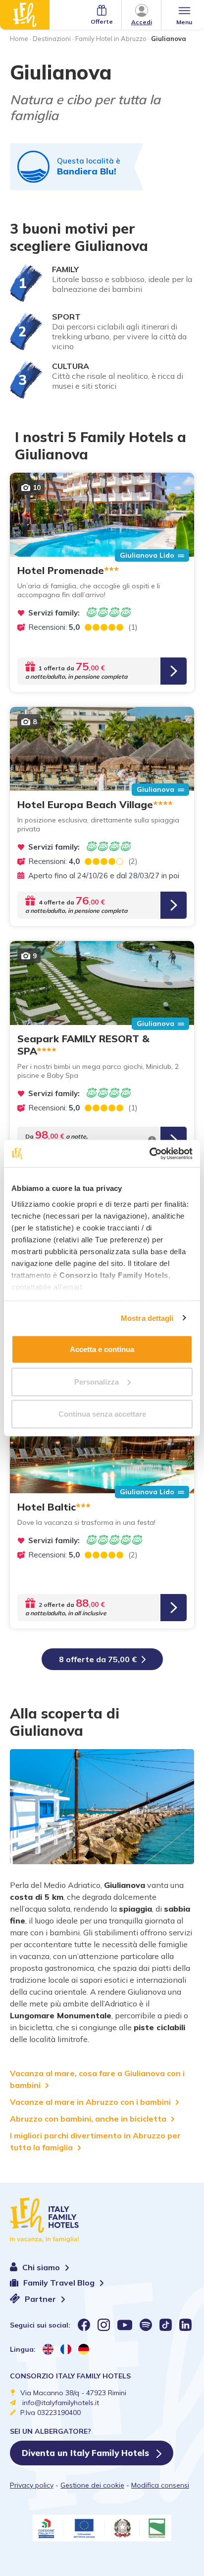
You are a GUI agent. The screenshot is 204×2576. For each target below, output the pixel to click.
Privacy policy (32, 2485)
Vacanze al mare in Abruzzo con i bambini (90, 2102)
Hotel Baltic (54, 1507)
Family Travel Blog (60, 2283)
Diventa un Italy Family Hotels (87, 2453)
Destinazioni (52, 39)
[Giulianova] (102, 1807)
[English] (48, 2349)
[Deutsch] (84, 2349)
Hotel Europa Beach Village (95, 804)
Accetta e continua (102, 1349)
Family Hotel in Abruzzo (111, 39)
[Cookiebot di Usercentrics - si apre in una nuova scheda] (149, 1153)
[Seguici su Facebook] (84, 2325)
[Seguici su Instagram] (104, 2325)
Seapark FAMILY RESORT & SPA (83, 1045)
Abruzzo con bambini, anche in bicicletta (88, 2119)
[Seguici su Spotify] (146, 2325)
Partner (41, 2299)
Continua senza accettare (102, 1414)
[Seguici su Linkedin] (185, 2325)
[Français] (66, 2349)
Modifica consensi (160, 2485)
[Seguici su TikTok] (166, 2325)
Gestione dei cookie (92, 2485)
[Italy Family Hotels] (25, 15)
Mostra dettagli (147, 1318)
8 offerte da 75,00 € (98, 1659)
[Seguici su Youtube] (125, 2325)
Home (19, 39)
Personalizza (97, 1381)
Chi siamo (42, 2267)
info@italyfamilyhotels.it (61, 2403)
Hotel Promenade (68, 570)
